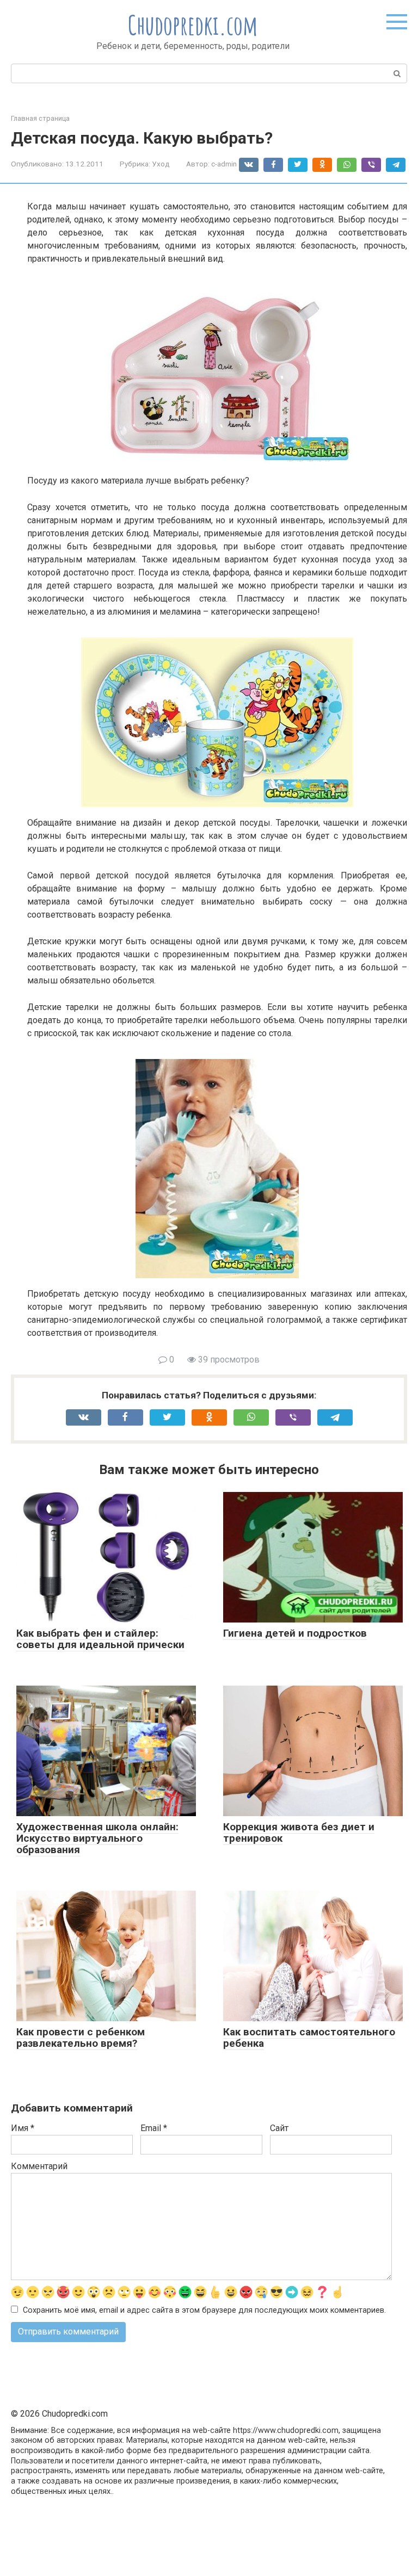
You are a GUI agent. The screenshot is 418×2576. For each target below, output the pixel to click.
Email (154, 2128)
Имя (23, 2128)
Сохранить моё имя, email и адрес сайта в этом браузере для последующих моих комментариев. (204, 2310)
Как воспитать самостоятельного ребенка (309, 2038)
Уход (161, 164)
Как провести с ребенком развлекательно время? (81, 2038)
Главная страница (40, 118)
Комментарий (39, 2166)
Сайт (279, 2128)
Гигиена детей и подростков (295, 1633)
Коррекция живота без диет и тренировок (299, 1832)
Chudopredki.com (193, 25)
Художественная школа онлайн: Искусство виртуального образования (97, 1838)
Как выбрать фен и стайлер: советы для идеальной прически (100, 1639)
